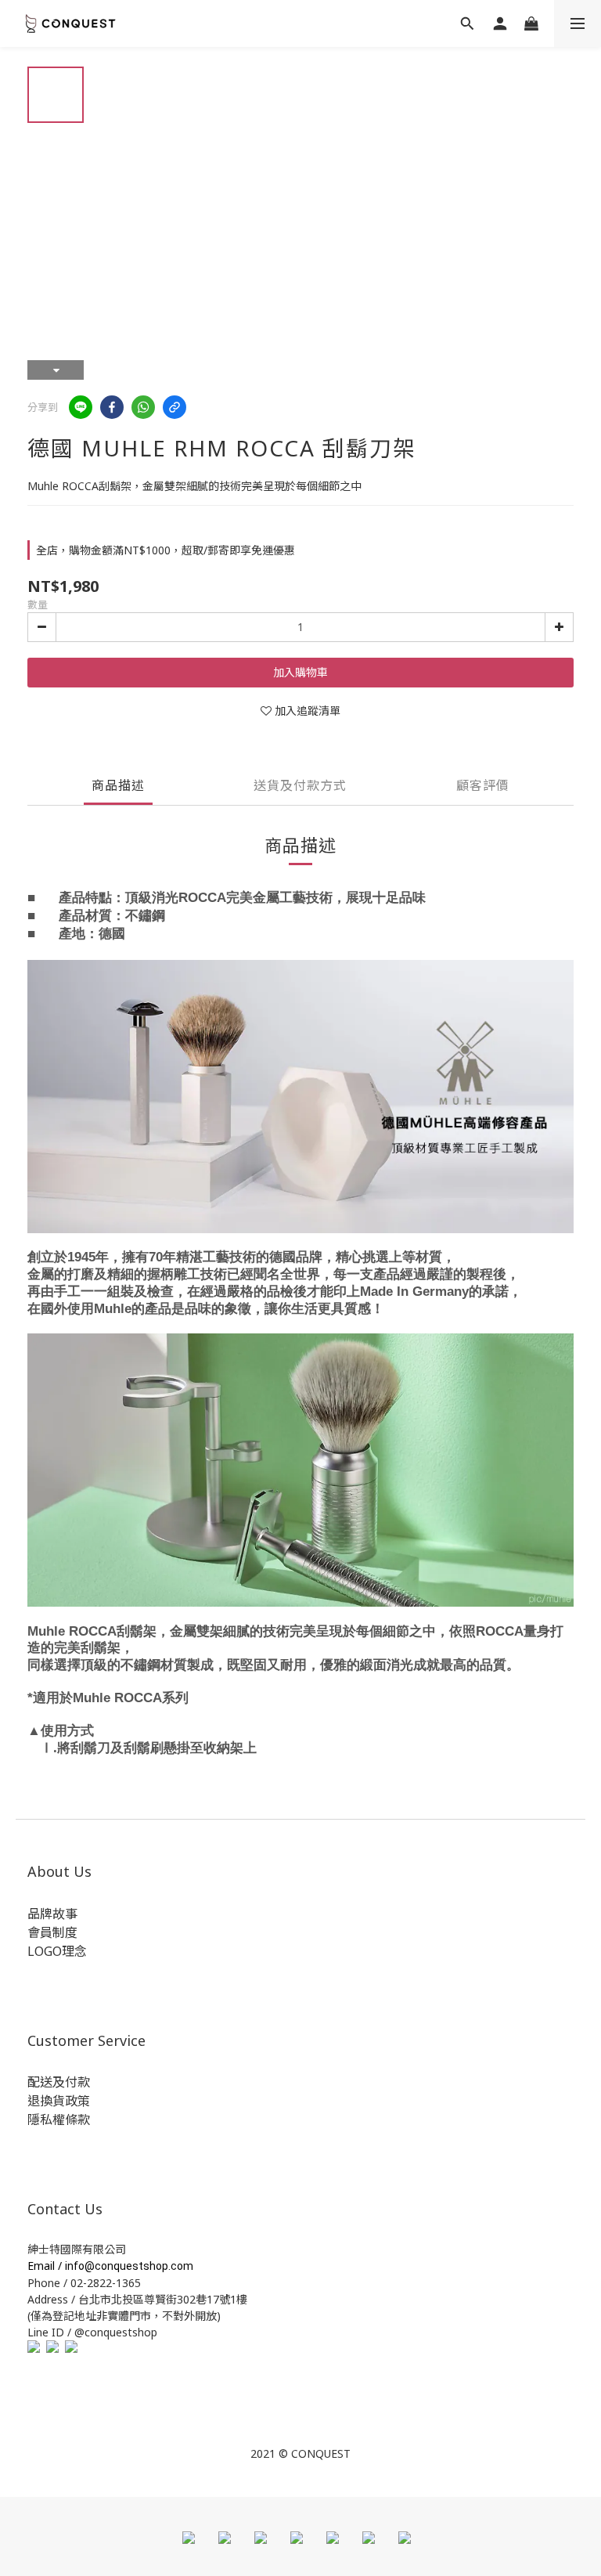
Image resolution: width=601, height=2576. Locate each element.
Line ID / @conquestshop (92, 2332)
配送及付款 (59, 2082)
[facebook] (112, 407)
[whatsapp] (143, 407)
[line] (81, 407)
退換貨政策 (59, 2101)
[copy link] (175, 407)
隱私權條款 (59, 2120)
